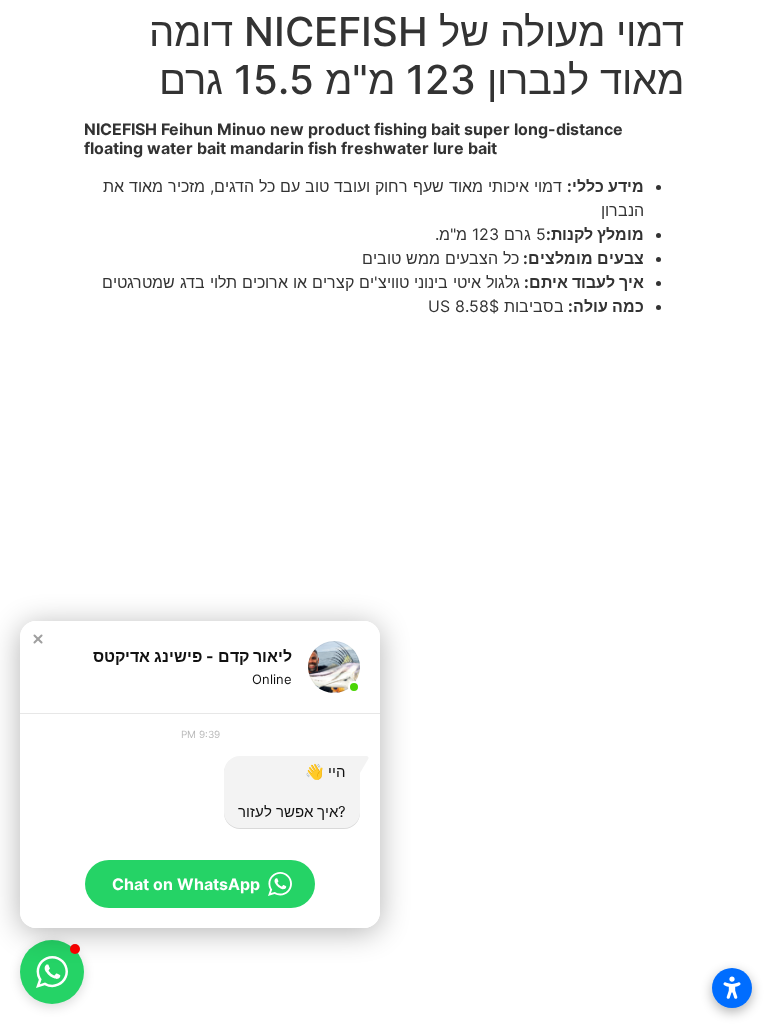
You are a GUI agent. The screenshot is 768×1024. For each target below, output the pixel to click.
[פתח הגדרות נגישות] (732, 988)
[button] (38, 639)
